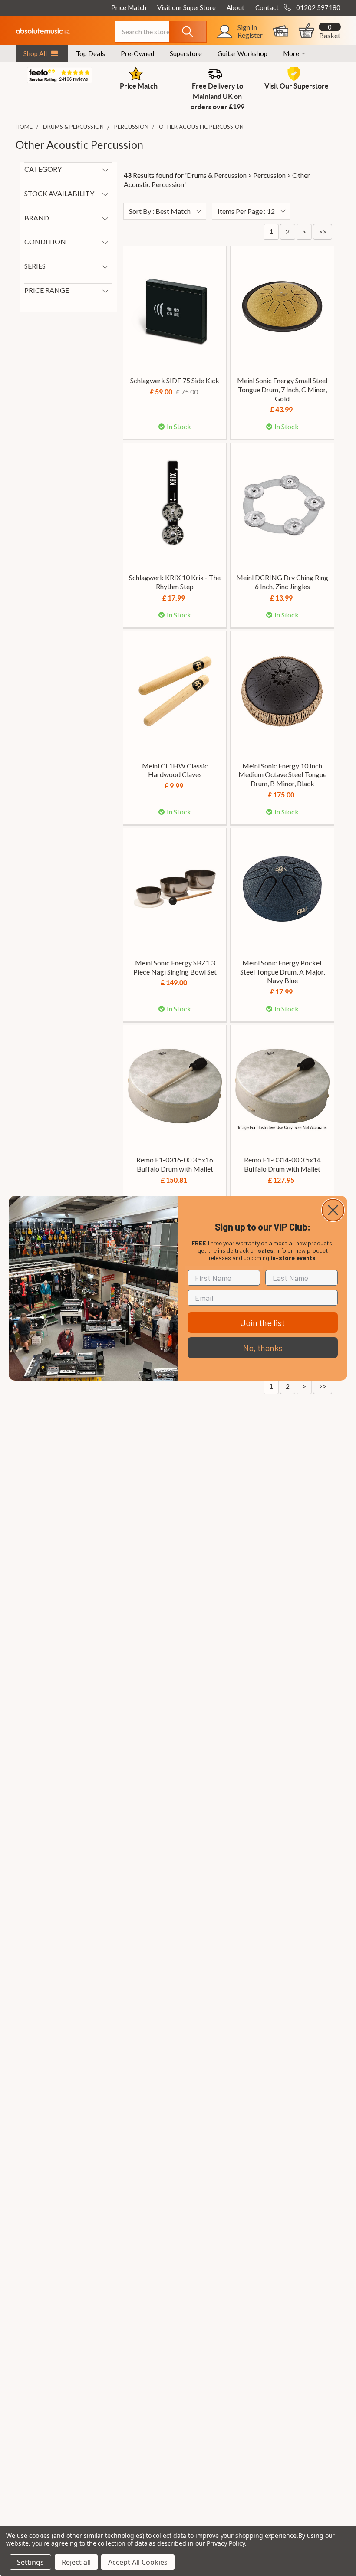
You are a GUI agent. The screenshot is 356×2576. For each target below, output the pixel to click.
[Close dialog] (333, 1210)
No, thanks (263, 1348)
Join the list (263, 1322)
